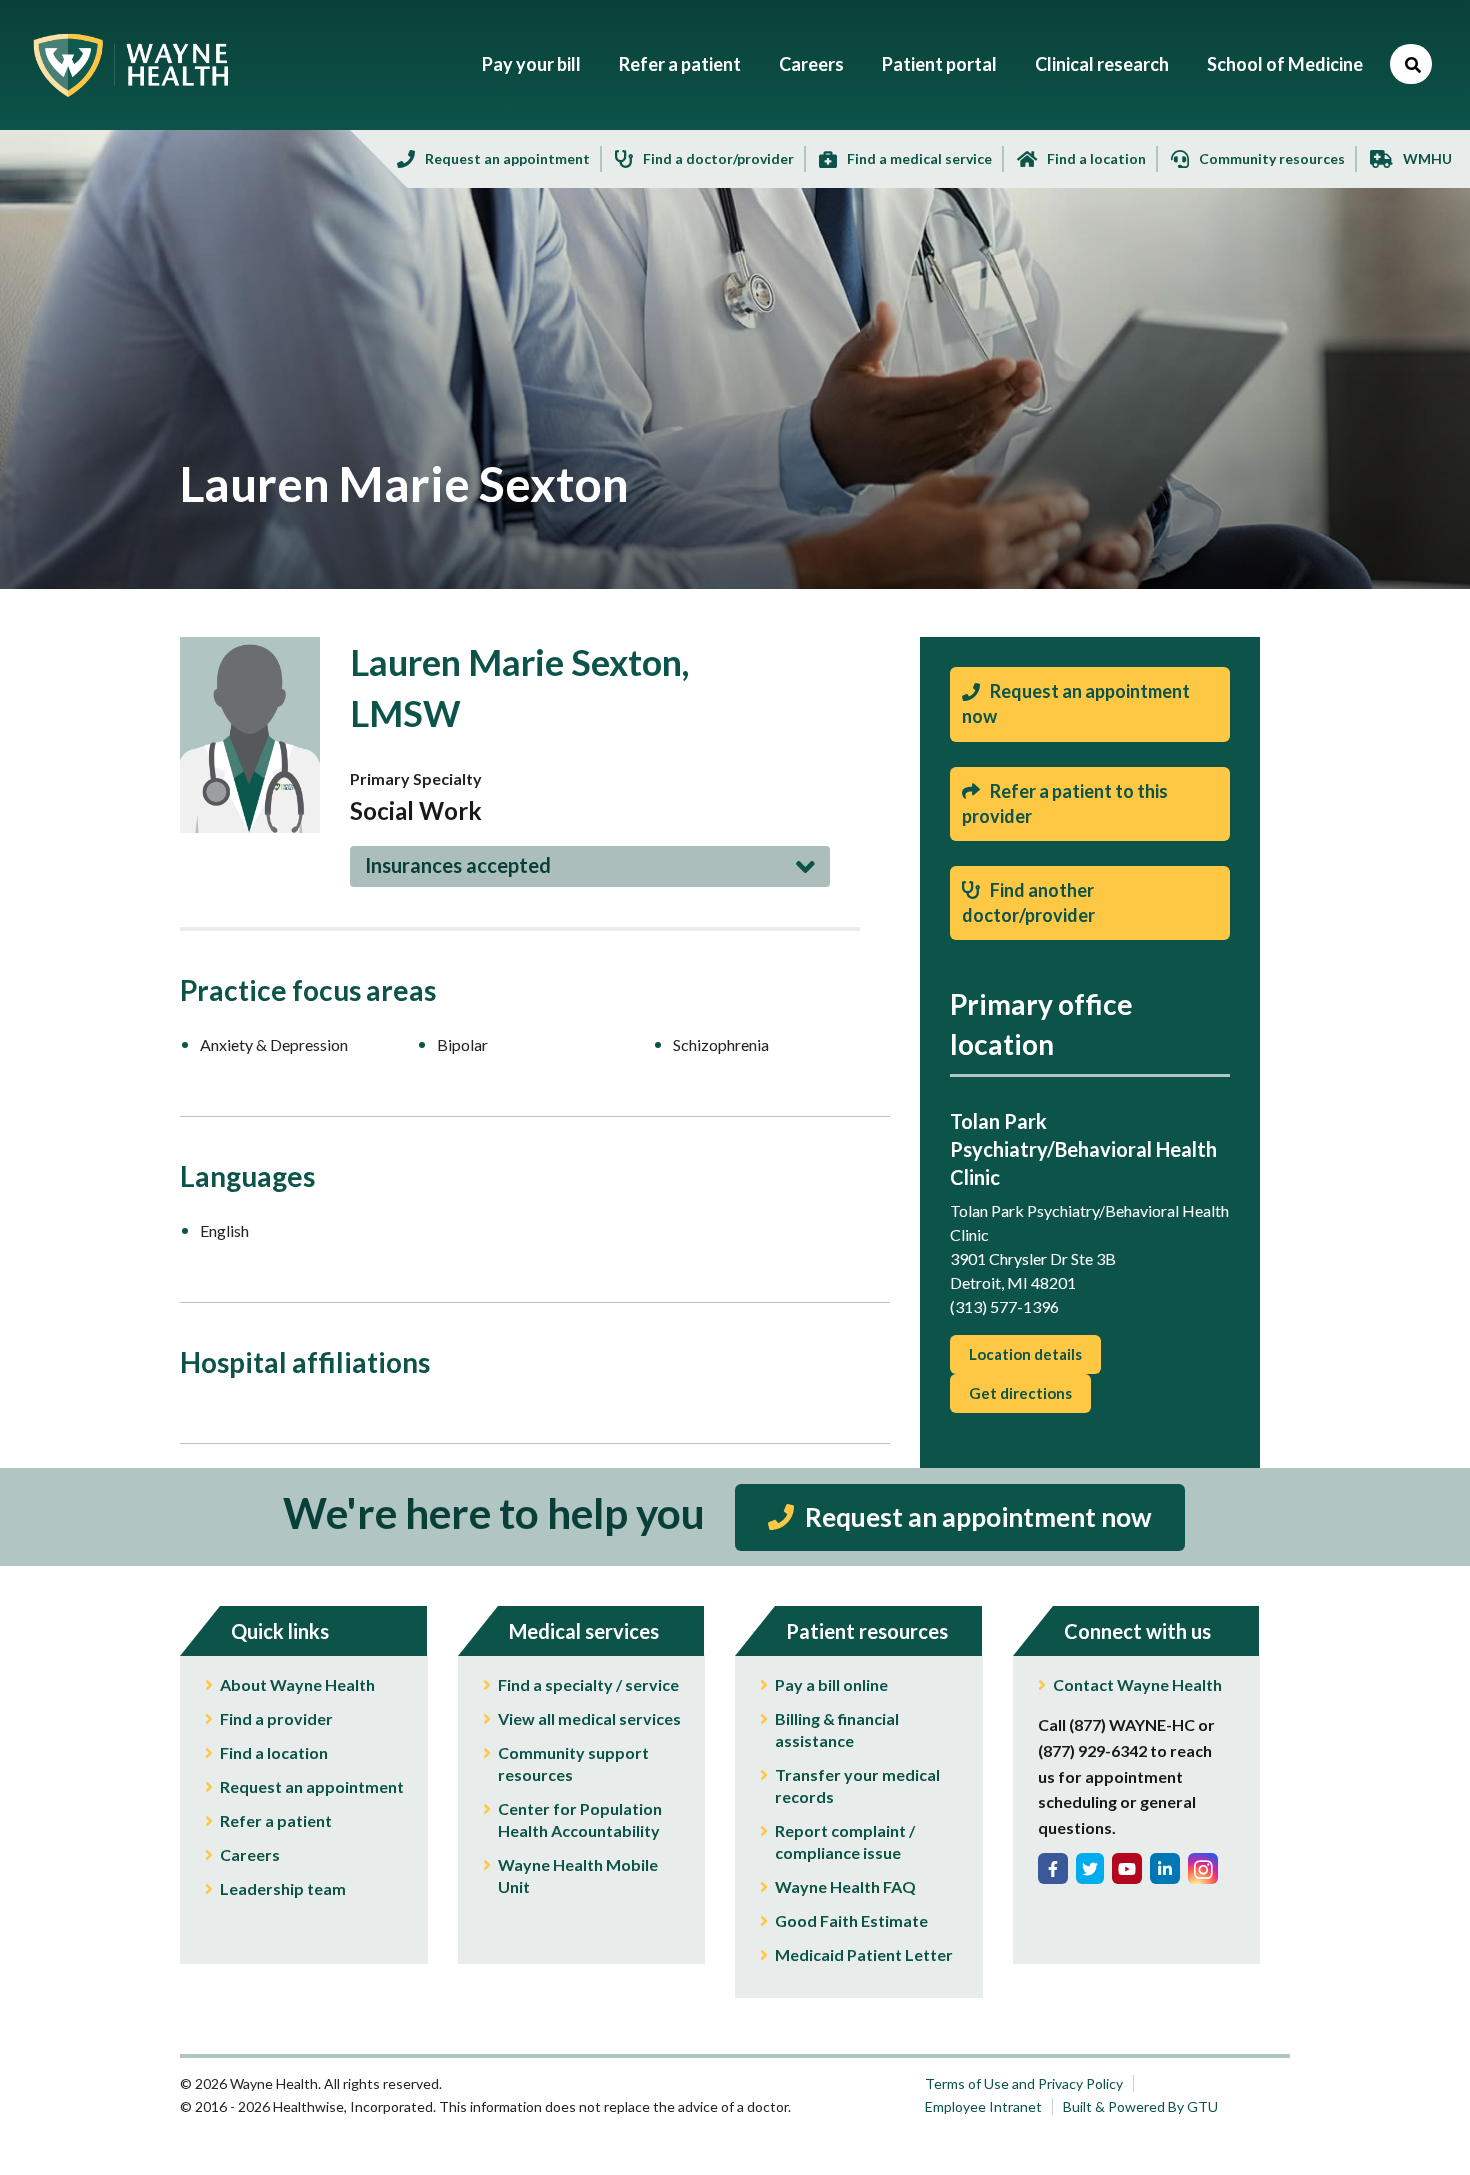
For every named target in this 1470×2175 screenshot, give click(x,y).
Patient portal (939, 64)
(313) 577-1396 (1004, 1306)
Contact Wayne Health (1137, 1684)
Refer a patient (680, 64)
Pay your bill (531, 64)
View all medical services (589, 1718)
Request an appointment (312, 1786)
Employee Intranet (983, 2106)
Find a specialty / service (588, 1684)
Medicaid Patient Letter (864, 1954)
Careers (811, 64)
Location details (1025, 1354)
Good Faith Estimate (851, 1920)
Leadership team (283, 1888)
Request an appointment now (976, 1517)
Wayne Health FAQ (845, 1886)
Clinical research (1102, 64)
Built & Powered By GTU (1140, 2106)
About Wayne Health (297, 1684)
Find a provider (276, 1718)
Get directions (1020, 1393)
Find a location (274, 1752)
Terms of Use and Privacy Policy (1024, 2083)
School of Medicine (1285, 64)
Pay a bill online (831, 1684)
